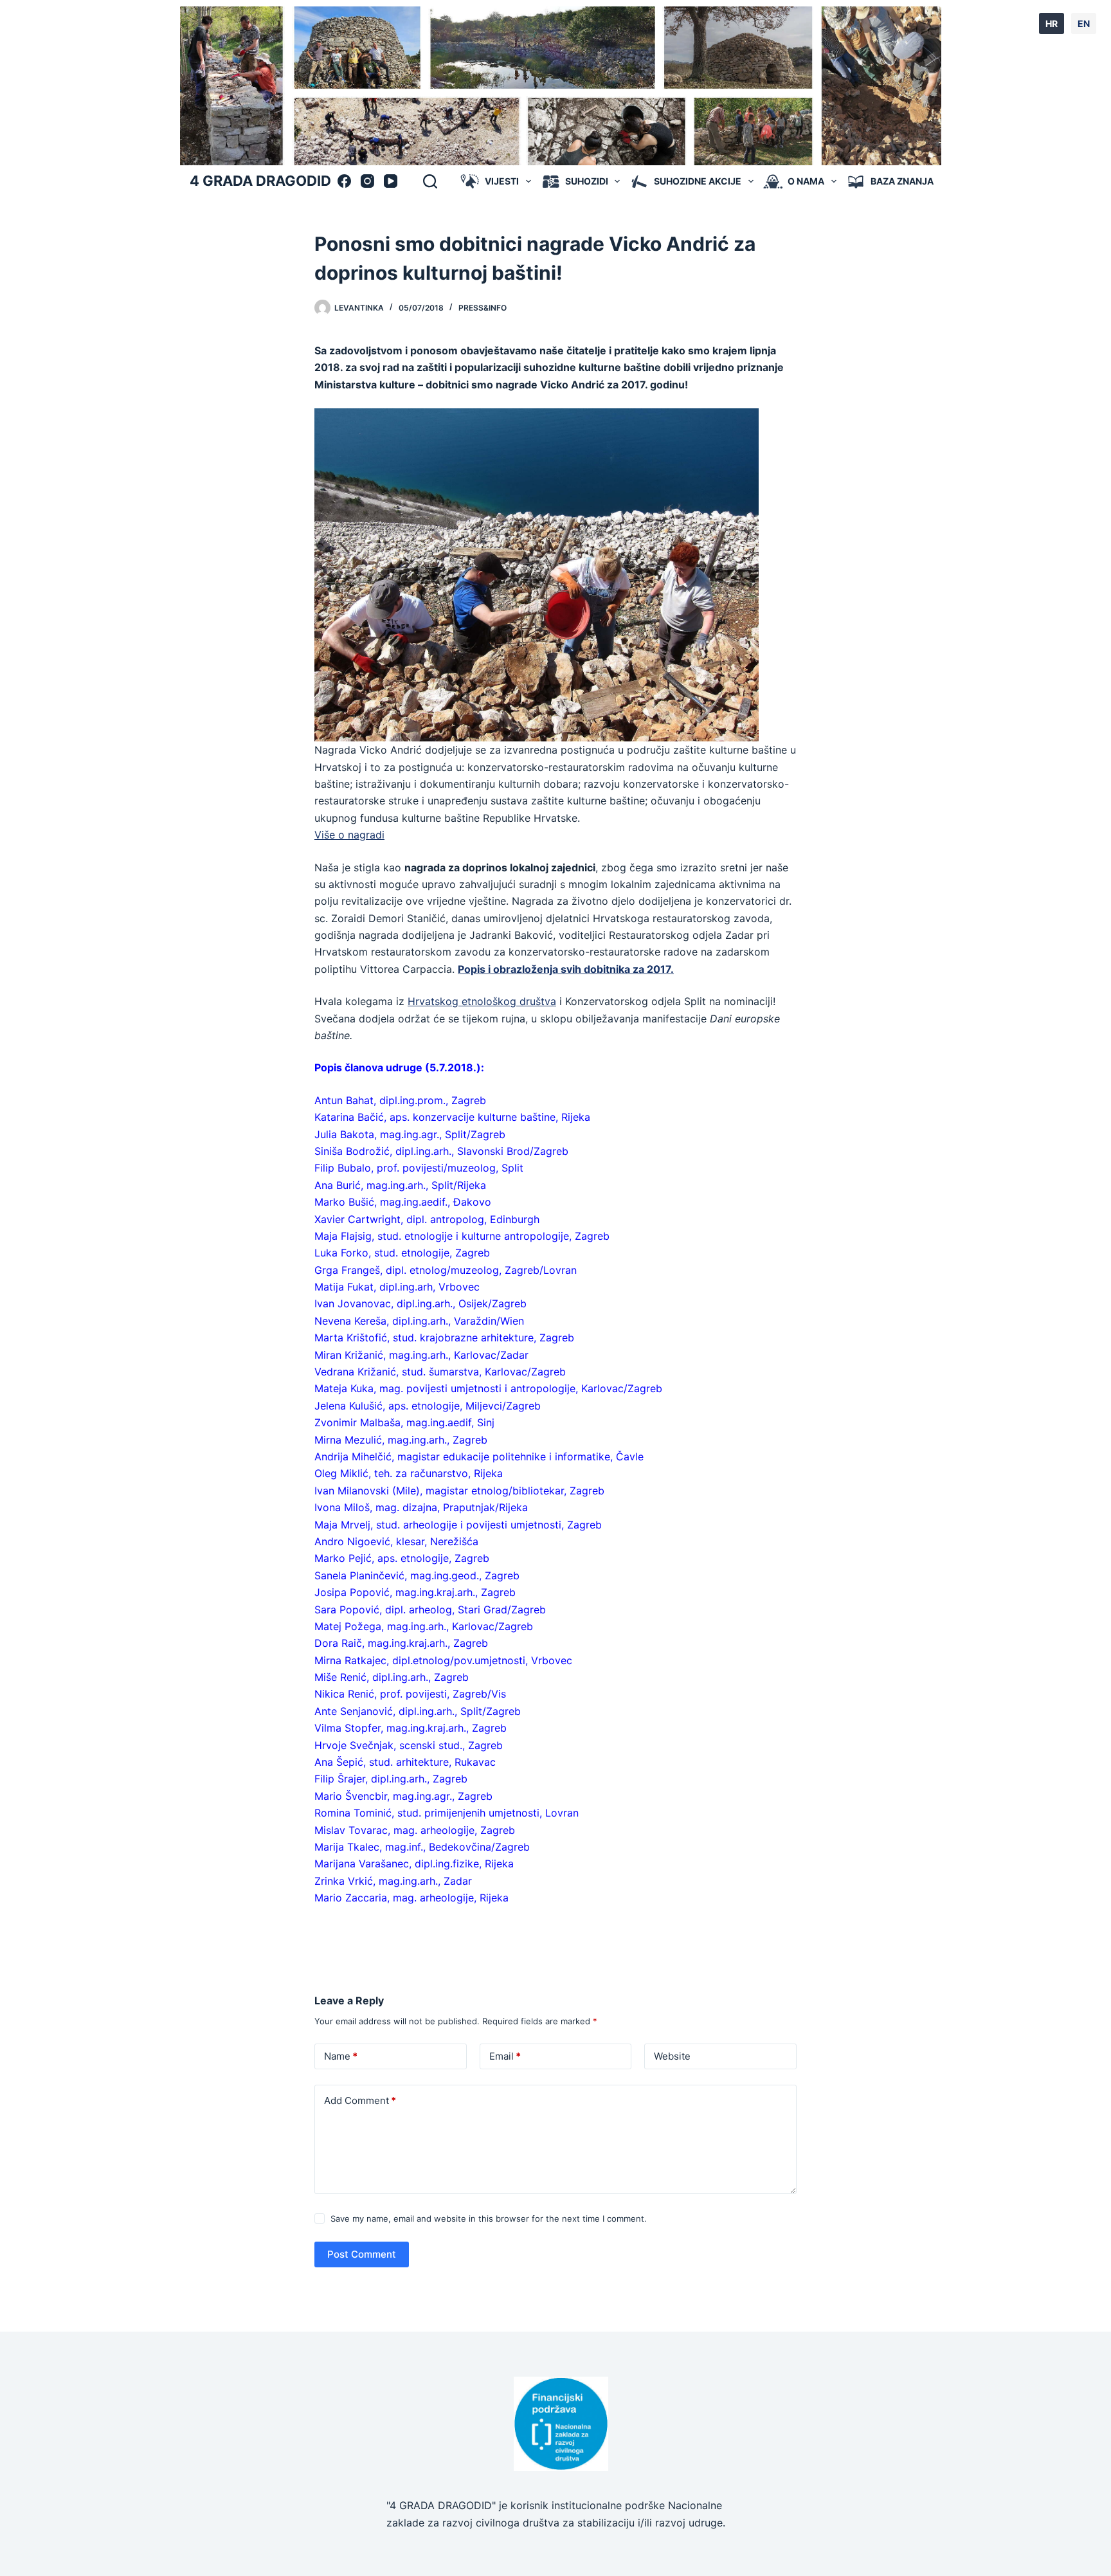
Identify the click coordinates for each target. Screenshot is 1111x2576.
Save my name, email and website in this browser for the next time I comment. (489, 2218)
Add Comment (360, 2100)
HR (1052, 23)
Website (672, 2056)
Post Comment (362, 2254)
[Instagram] (367, 181)
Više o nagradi (349, 835)
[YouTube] (391, 181)
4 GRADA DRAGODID (260, 181)
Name (341, 2056)
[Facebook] (344, 181)
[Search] (430, 181)
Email (505, 2056)
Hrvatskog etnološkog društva (482, 1001)
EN (1084, 23)
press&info (483, 308)
